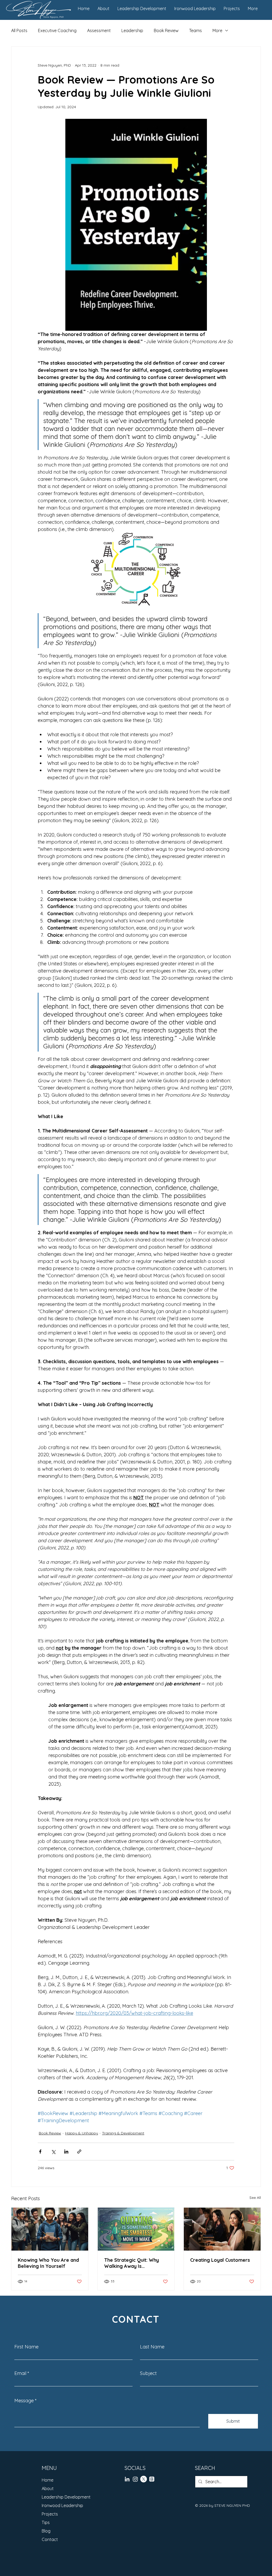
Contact (50, 2539)
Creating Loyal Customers (220, 2260)
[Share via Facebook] (40, 2152)
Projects (50, 2514)
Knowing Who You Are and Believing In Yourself (48, 2263)
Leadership (132, 30)
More (217, 30)
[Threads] (152, 2479)
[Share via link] (79, 2152)
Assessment (99, 30)
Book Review (166, 30)
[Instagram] (135, 2479)
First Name (26, 2347)
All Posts (19, 30)
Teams (195, 30)
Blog (46, 2531)
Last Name (152, 2347)
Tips (46, 2522)
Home (48, 2480)
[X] (144, 2479)
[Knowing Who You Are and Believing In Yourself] (50, 2229)
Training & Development (123, 2133)
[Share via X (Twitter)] (53, 2152)
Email (20, 2373)
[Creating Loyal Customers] (222, 2229)
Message (24, 2401)
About (48, 2488)
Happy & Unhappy (82, 2133)
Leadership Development (66, 2497)
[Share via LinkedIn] (66, 2152)
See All (255, 2198)
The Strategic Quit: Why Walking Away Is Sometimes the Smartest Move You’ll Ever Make (133, 2263)
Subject (148, 2373)
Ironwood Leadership (62, 2505)
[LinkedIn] (127, 2479)
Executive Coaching (57, 30)
